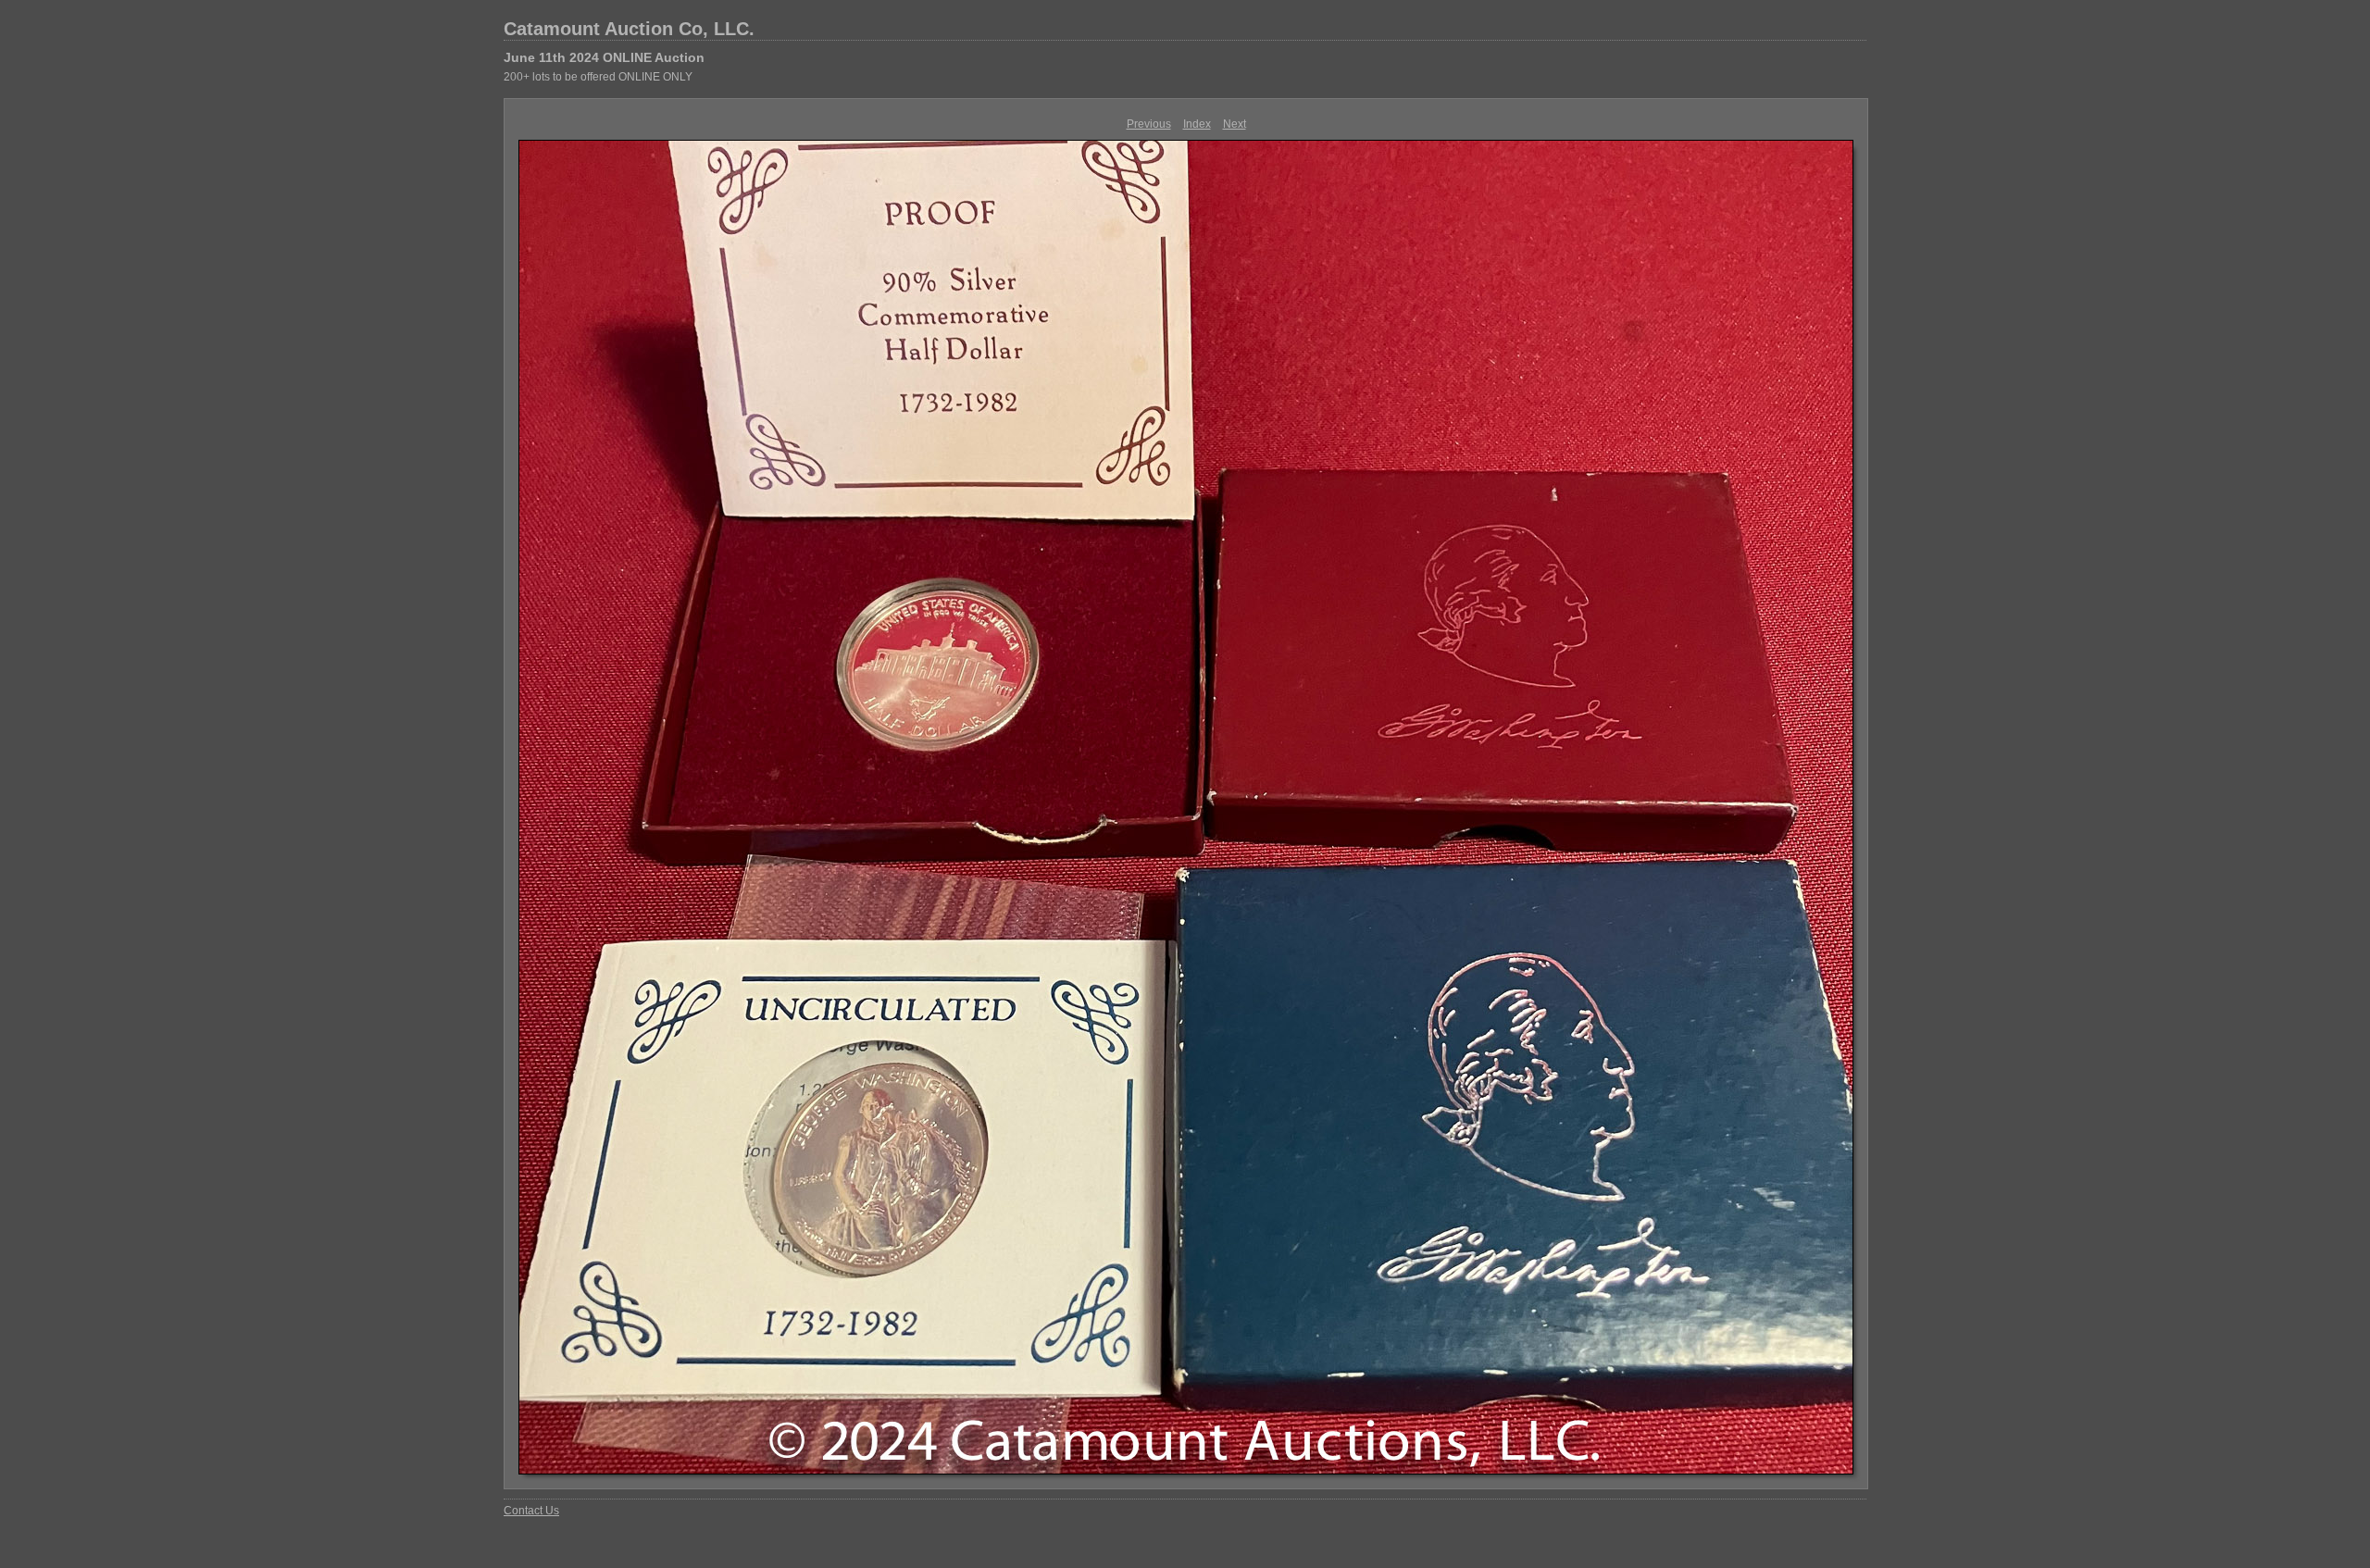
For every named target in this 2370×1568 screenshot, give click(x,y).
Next (1235, 124)
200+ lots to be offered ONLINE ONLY (598, 77)
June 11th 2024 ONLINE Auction (604, 57)
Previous (1149, 124)
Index (1197, 124)
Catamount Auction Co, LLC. (629, 29)
